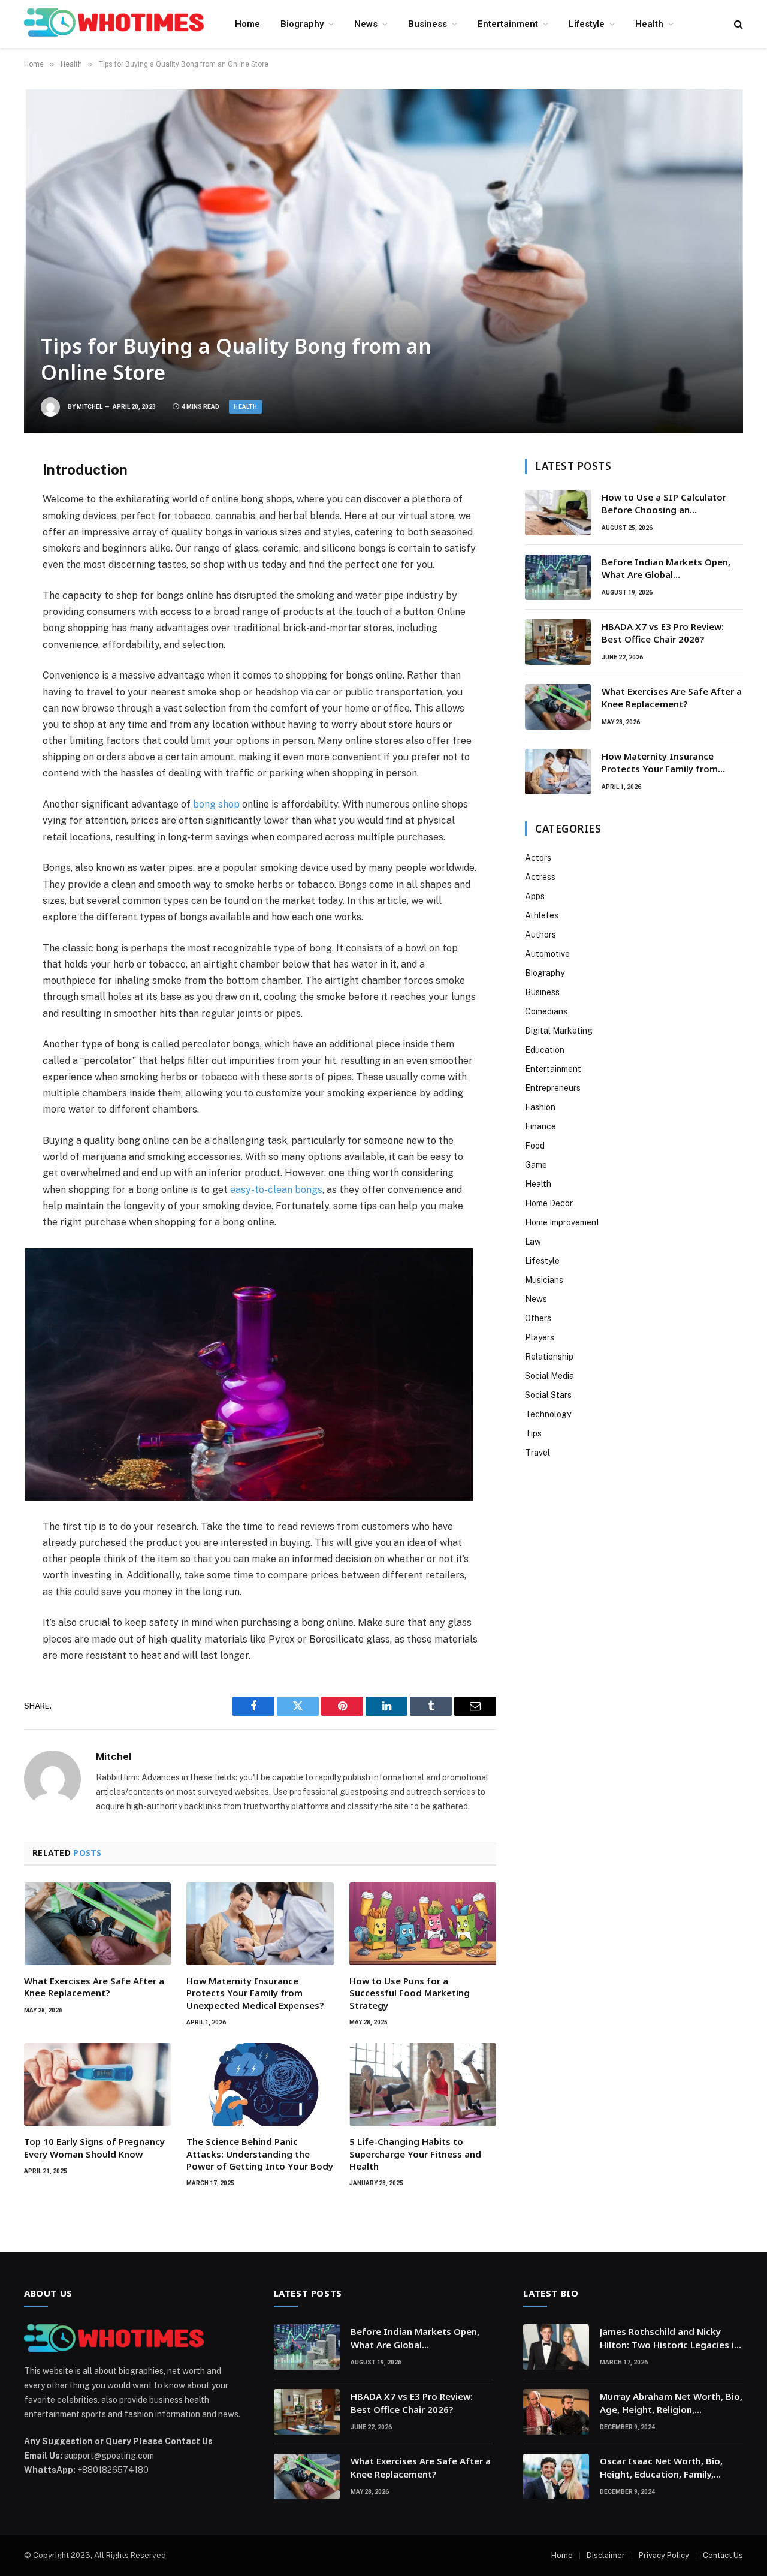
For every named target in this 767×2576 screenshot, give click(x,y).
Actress (540, 877)
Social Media (549, 1376)
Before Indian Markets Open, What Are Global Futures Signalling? (666, 569)
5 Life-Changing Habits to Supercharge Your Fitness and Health (415, 2154)
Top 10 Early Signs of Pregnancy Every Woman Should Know (94, 2147)
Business (428, 24)
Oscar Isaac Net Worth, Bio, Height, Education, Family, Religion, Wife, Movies (661, 2468)
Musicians (544, 1280)
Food (535, 1146)
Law (533, 1242)
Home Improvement (562, 1222)
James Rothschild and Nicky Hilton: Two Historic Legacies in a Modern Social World (670, 2338)
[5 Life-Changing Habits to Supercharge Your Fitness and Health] (423, 2084)
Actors (538, 858)
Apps (535, 896)
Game (536, 1165)
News (366, 24)
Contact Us (723, 2555)
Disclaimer (606, 2555)
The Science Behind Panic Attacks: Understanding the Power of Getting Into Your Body (260, 2154)
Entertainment (508, 24)
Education (545, 1050)
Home (247, 24)
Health (649, 24)
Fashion (540, 1107)
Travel (537, 1453)
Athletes (542, 915)
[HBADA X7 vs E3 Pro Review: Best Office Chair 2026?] (558, 642)
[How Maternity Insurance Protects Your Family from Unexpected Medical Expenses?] (260, 1924)
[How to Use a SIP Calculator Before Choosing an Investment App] (558, 513)
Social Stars (548, 1395)
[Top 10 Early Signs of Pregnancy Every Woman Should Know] (97, 2084)
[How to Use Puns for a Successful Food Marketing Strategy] (423, 1924)
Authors (540, 935)
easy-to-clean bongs (276, 1190)
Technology (548, 1414)
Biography (302, 24)
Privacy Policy (664, 2555)
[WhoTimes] (114, 24)
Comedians (546, 1011)
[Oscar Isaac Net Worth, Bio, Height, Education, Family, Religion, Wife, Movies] (556, 2476)
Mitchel (90, 407)
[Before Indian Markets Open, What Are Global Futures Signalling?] (558, 577)
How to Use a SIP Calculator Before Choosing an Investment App (664, 504)
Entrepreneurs (553, 1088)
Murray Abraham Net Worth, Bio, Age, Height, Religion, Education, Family (671, 2403)
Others (538, 1318)
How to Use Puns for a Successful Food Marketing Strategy (410, 1993)
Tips (533, 1433)
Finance (540, 1126)
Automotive (547, 954)
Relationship (549, 1357)
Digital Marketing (559, 1031)
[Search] (737, 24)
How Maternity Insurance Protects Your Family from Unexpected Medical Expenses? (255, 1993)
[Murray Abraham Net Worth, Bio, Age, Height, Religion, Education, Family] (556, 2412)
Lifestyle (587, 24)
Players (540, 1337)
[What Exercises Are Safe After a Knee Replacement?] (97, 1924)
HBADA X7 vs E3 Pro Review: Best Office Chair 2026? (663, 633)
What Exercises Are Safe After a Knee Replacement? (94, 1987)
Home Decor (549, 1203)
